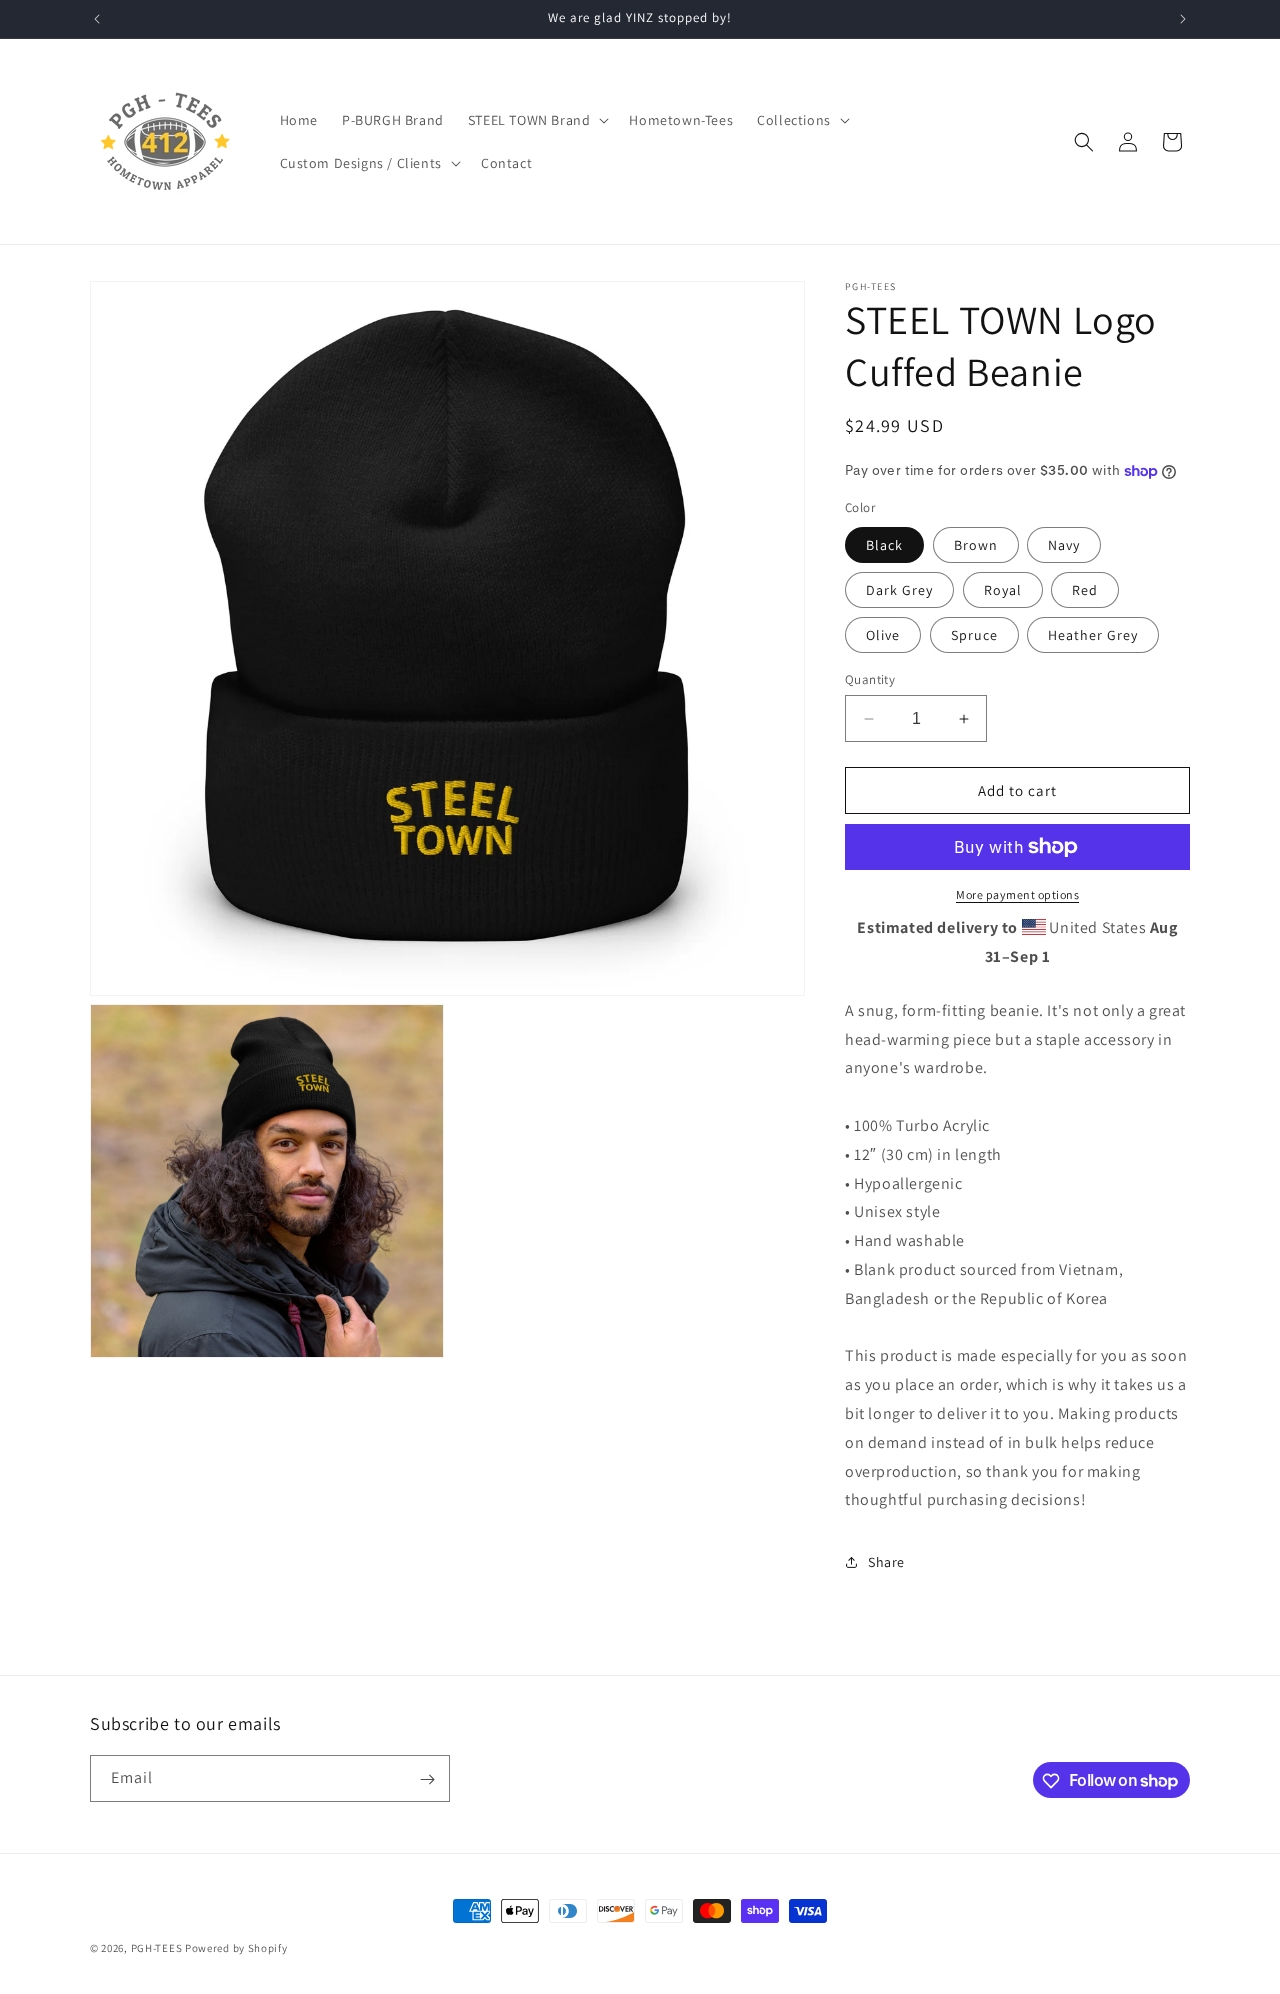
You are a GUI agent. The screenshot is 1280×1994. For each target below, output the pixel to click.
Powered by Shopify (236, 1948)
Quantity (870, 679)
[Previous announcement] (97, 19)
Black (884, 545)
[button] (537, 120)
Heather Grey (1093, 635)
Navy (1064, 545)
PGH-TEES (157, 1948)
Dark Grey (899, 590)
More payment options (1017, 894)
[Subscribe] (427, 1779)
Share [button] (886, 1562)
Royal (1003, 590)
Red (1085, 590)
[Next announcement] (1183, 19)
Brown (976, 545)
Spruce (974, 635)
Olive (883, 635)
